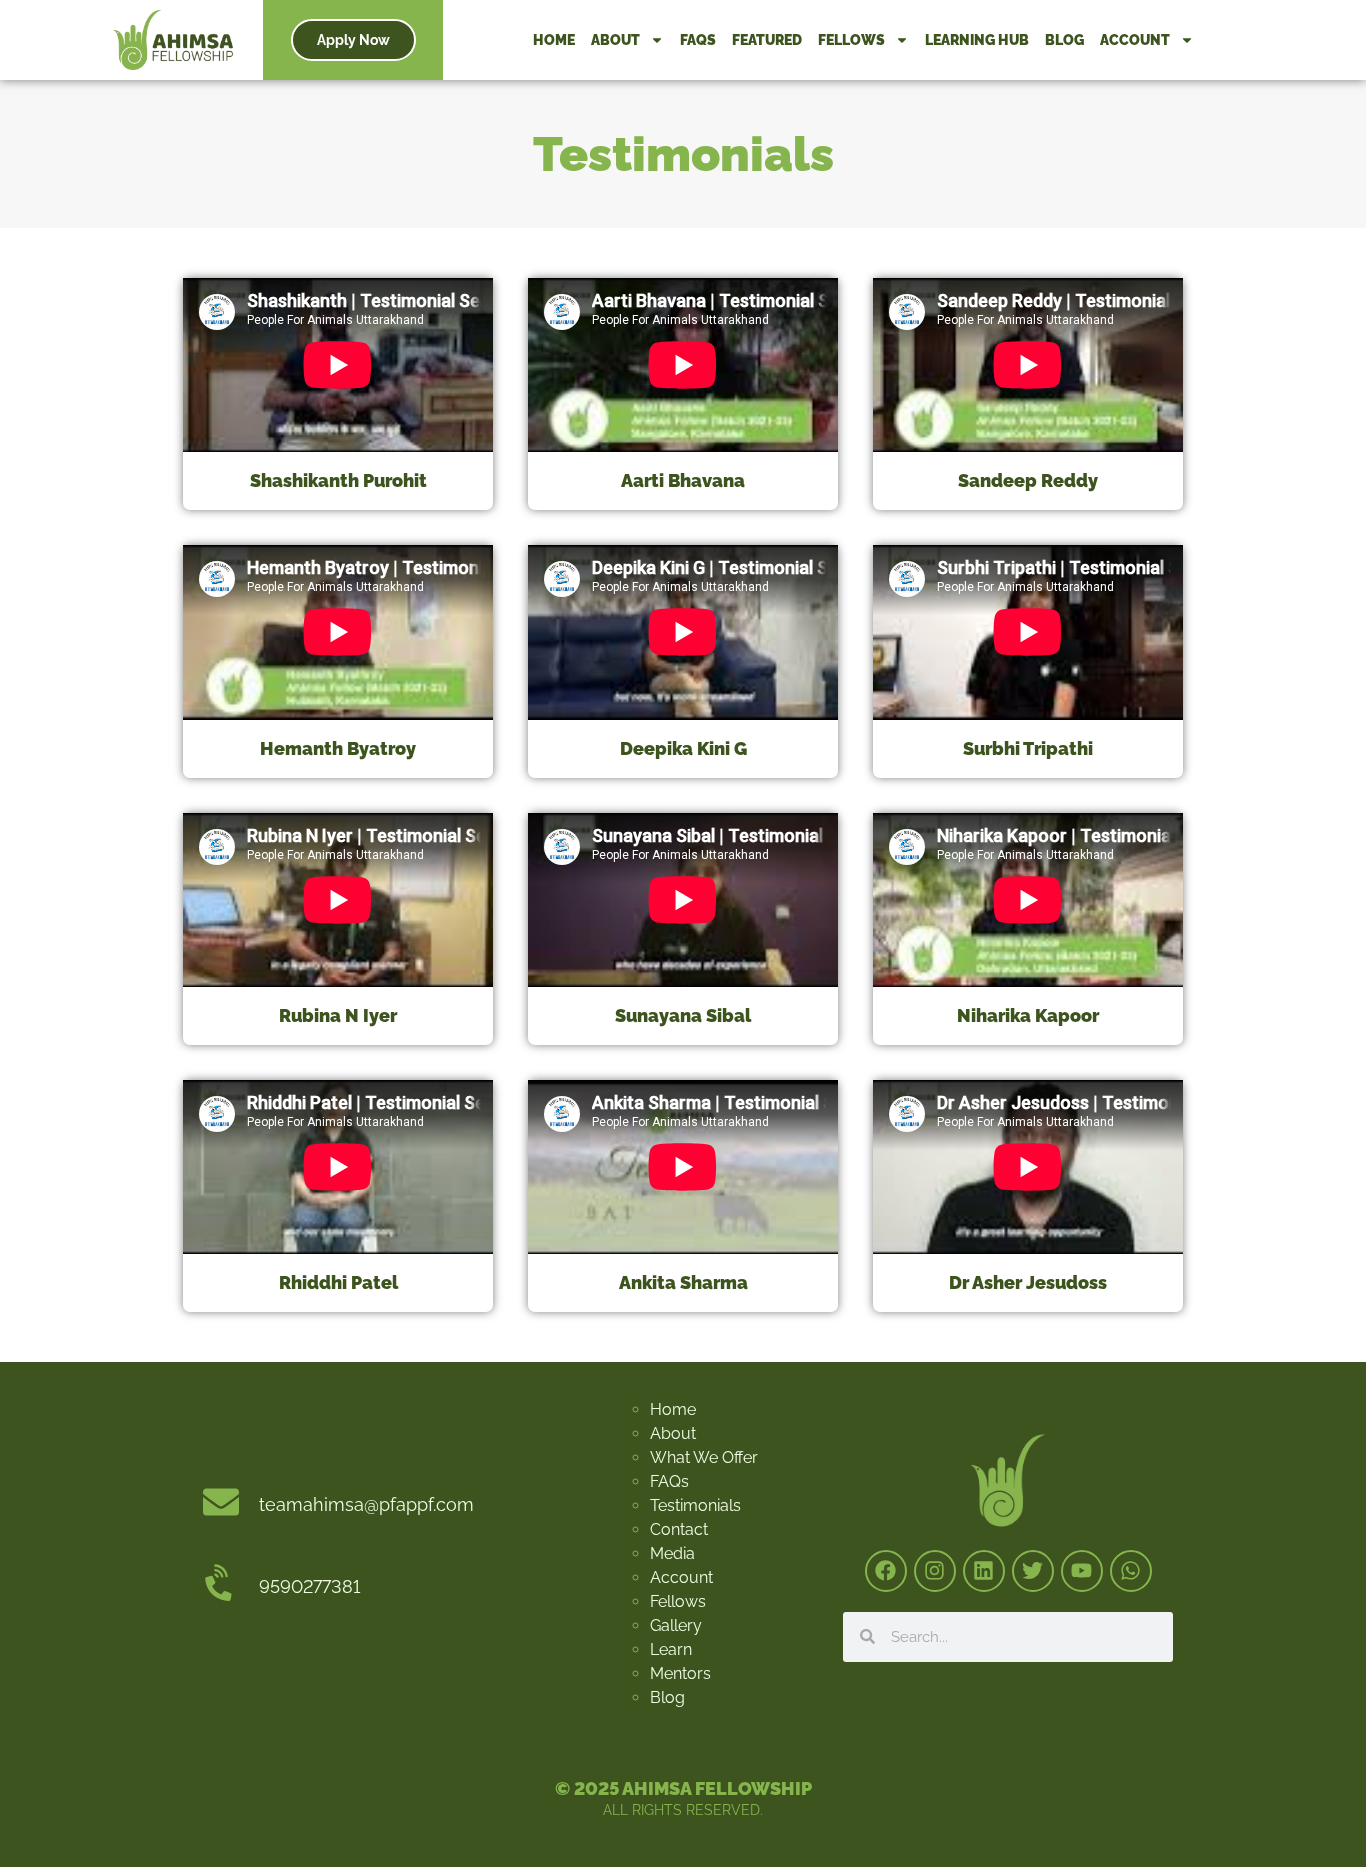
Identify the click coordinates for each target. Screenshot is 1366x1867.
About (615, 40)
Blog (1064, 40)
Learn (671, 1649)
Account (1135, 40)
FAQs (698, 40)
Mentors (680, 1673)
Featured (767, 40)
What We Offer (704, 1457)
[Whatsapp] (1131, 1571)
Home (554, 40)
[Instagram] (935, 1571)
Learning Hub (977, 40)
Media (672, 1553)
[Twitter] (1033, 1571)
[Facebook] (886, 1571)
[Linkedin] (984, 1571)
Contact (679, 1529)
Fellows (851, 40)
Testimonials (695, 1505)
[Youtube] (1082, 1571)
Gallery (676, 1625)
